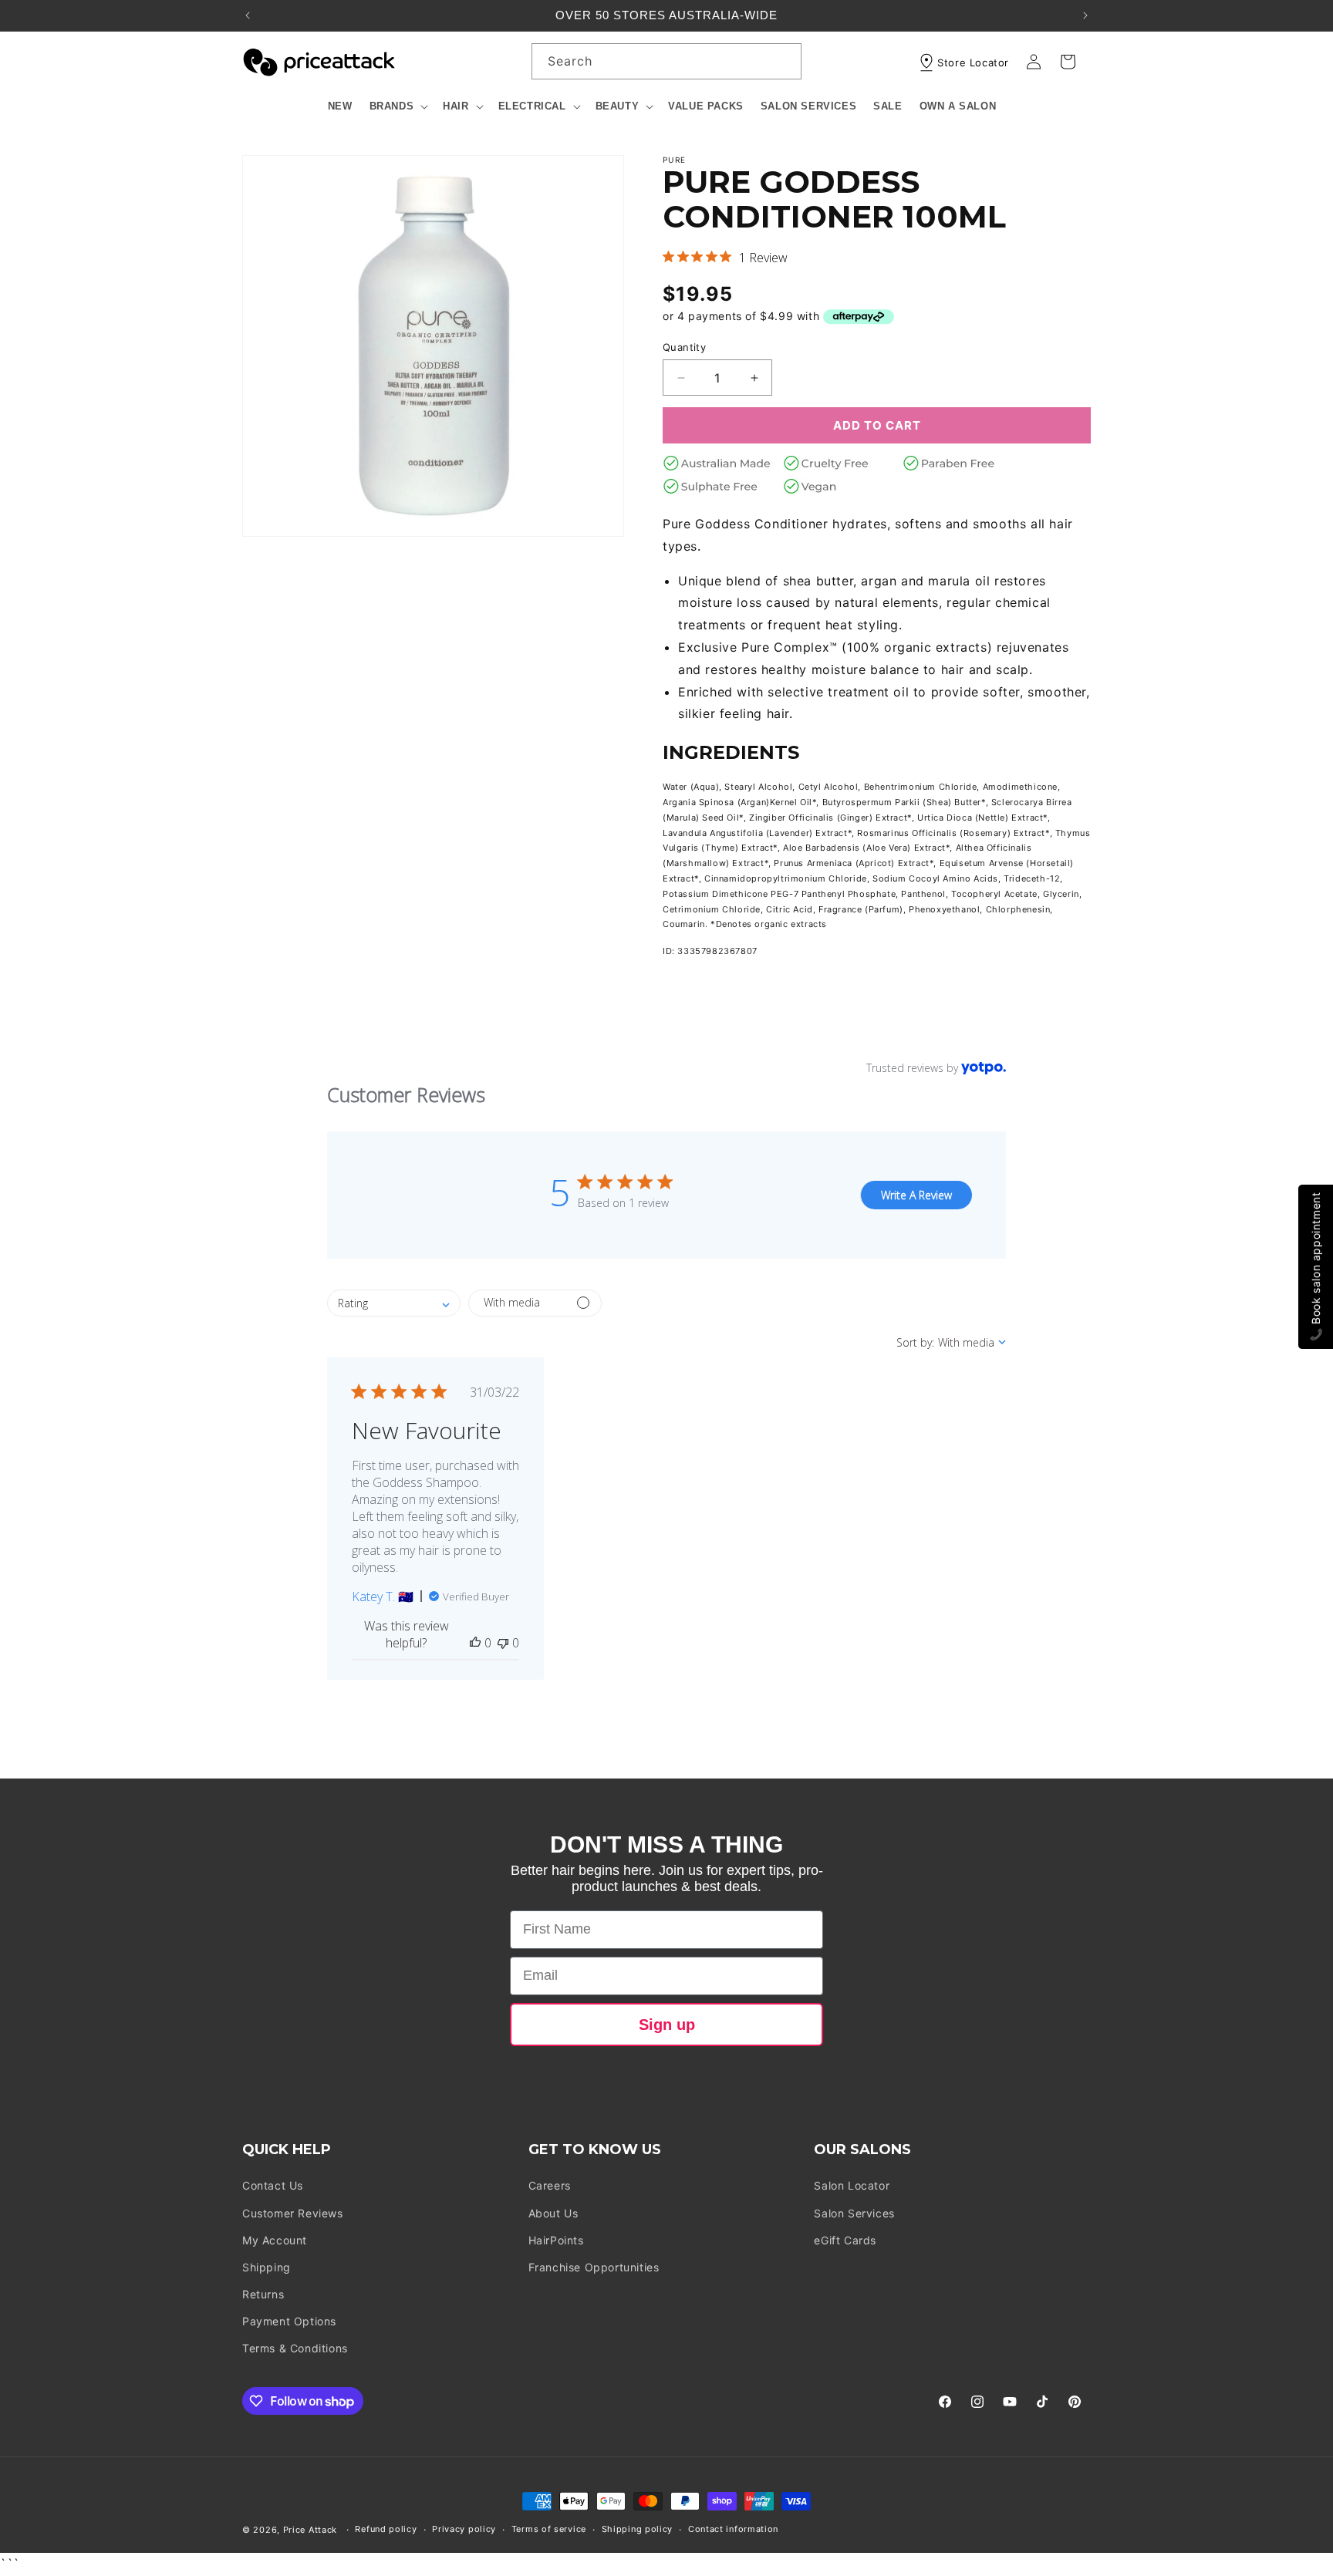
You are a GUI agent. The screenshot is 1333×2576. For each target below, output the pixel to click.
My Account (275, 2240)
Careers (550, 2186)
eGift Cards (845, 2240)
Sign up (667, 2025)
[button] (398, 107)
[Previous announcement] (248, 15)
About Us (553, 2213)
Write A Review (916, 1195)
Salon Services (854, 2213)
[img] (668, 256)
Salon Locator (852, 2186)
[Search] (784, 61)
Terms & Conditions (295, 2349)
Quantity (684, 347)
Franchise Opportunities (594, 2267)
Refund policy (386, 2530)
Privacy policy (464, 2530)
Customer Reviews (293, 2213)
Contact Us (273, 2186)
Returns (263, 2294)
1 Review (763, 258)
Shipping (267, 2267)
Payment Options (289, 2321)
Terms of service (549, 2530)
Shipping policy (638, 2530)
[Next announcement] (1085, 15)
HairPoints (556, 2240)
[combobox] (666, 61)
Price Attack (310, 2530)
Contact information (733, 2530)
